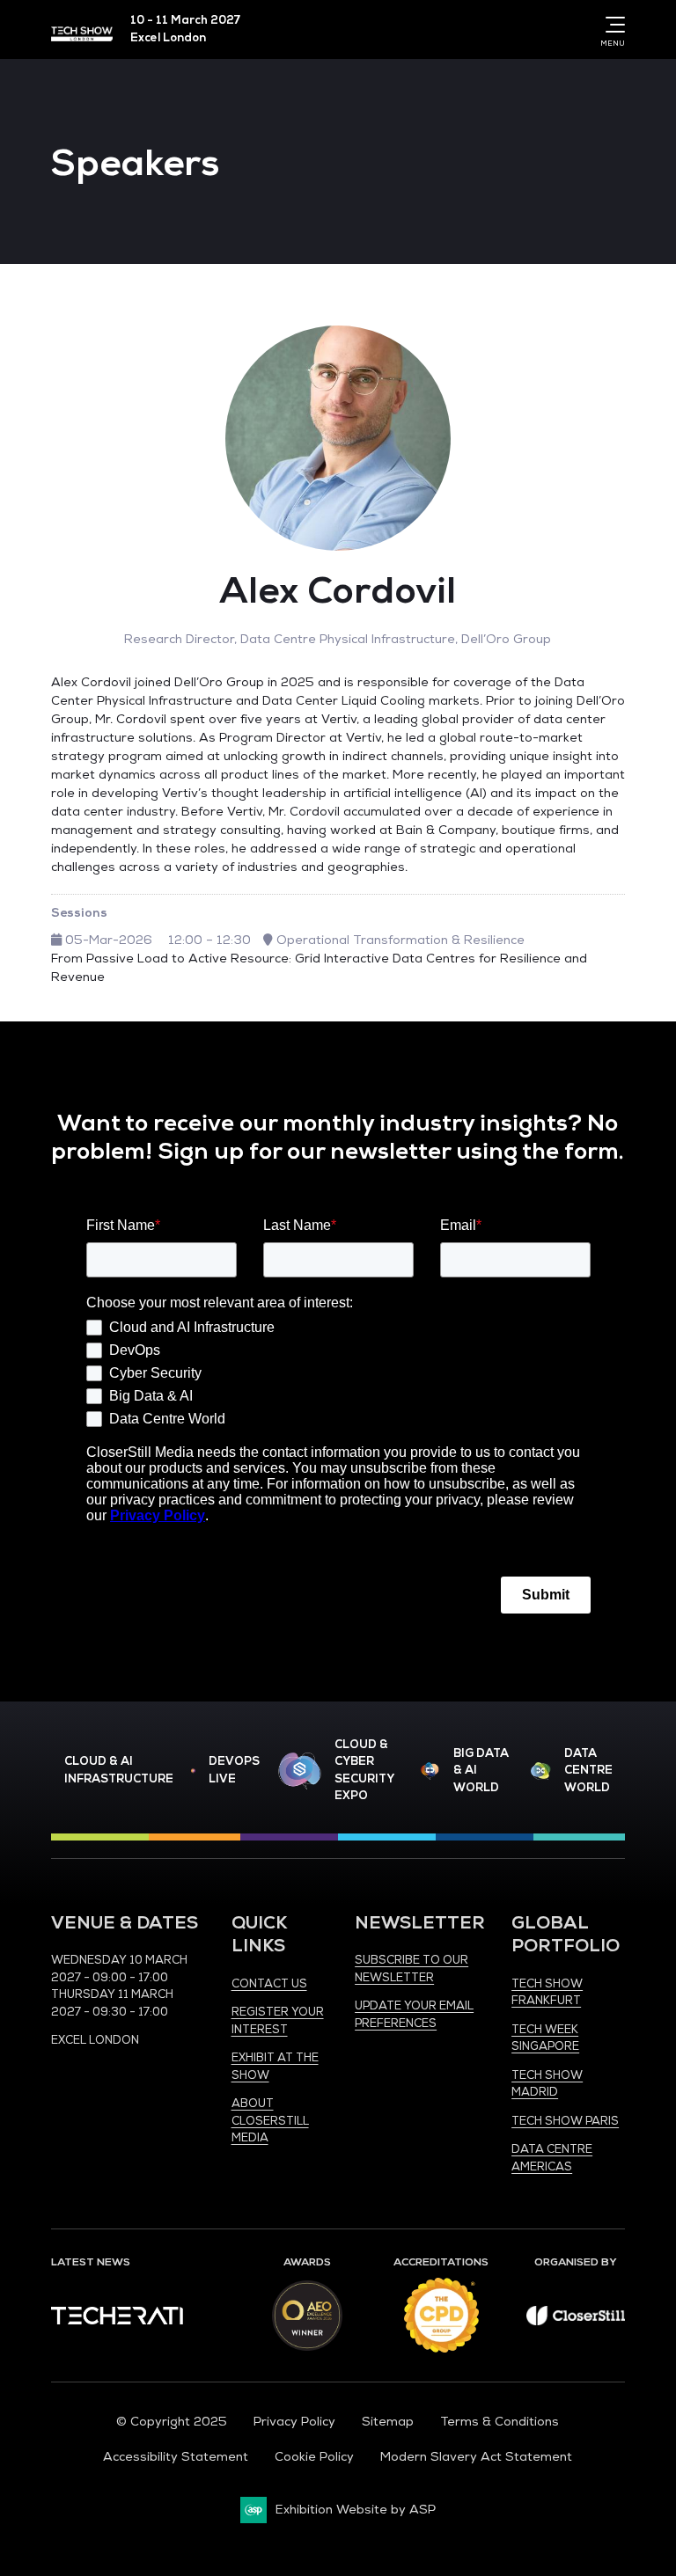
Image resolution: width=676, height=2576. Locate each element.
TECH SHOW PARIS (565, 2121)
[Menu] (612, 25)
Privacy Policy (294, 2422)
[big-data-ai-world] (430, 1771)
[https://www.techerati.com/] (117, 2320)
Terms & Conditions (500, 2422)
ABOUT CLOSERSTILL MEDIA (270, 2121)
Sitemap (388, 2422)
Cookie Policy (314, 2457)
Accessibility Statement (176, 2457)
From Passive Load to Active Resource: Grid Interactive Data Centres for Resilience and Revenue (319, 968)
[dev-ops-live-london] (193, 1771)
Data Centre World (588, 1771)
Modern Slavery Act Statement (476, 2457)
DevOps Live (234, 1770)
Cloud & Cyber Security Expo (364, 1771)
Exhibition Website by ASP (356, 2510)
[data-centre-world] (541, 1771)
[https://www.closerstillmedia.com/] (576, 2321)
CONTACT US (269, 1984)
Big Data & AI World (481, 1771)
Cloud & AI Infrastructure (119, 1770)
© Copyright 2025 (172, 2422)
